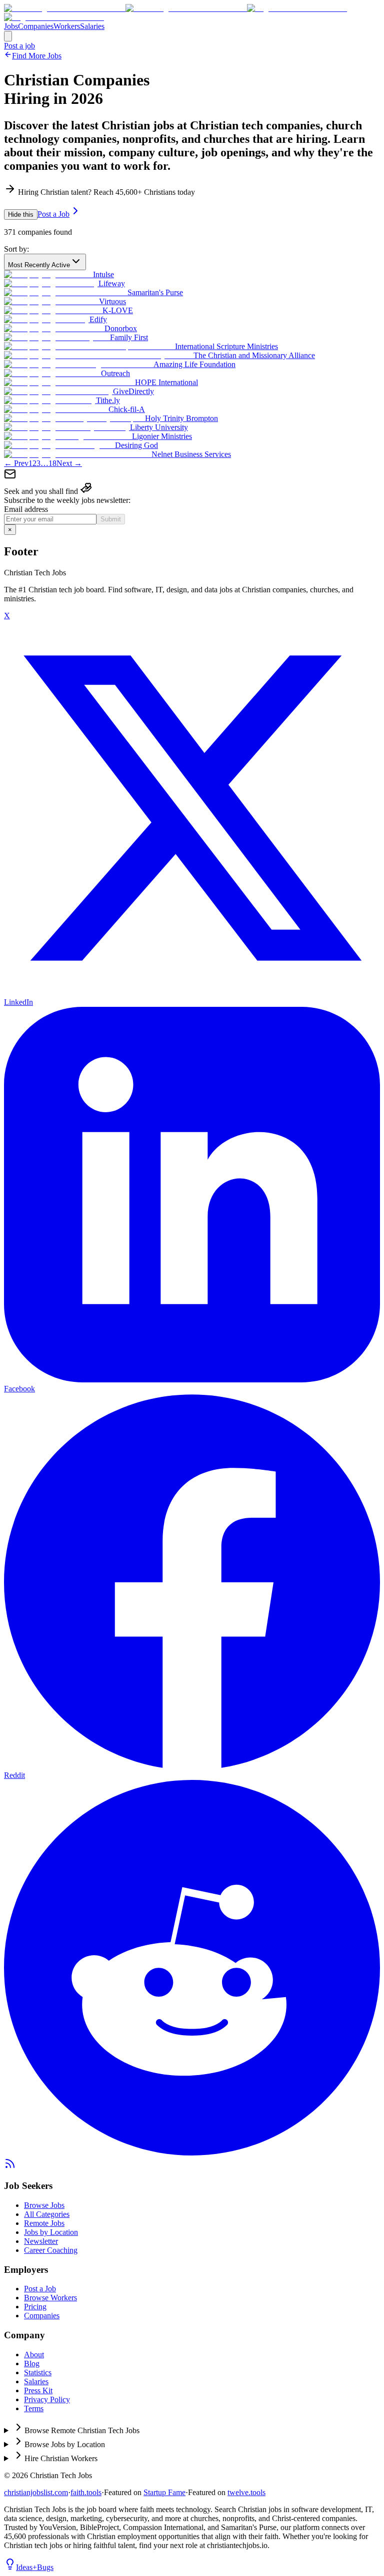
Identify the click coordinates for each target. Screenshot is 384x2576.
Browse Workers (50, 2298)
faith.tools (86, 2492)
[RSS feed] (10, 2167)
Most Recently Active (39, 265)
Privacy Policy (47, 2399)
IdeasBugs (35, 2567)
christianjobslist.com (36, 2492)
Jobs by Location (51, 2232)
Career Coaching (51, 2250)
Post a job (19, 46)
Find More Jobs (37, 56)
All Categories (47, 2214)
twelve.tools (246, 2492)
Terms (34, 2408)
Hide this (21, 215)
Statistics (38, 2372)
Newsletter (41, 2241)
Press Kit (38, 2390)
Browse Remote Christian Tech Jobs (82, 2430)
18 (52, 463)
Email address (26, 509)
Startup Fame (164, 2492)
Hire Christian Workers (61, 2458)
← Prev (16, 463)
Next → (69, 463)
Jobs (11, 26)
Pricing (35, 2307)
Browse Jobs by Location (65, 2444)
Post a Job (53, 214)
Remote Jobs (44, 2223)
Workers (67, 26)
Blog (32, 2363)
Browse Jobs (44, 2205)
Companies (36, 26)
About (34, 2355)
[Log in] (8, 36)
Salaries (92, 26)
